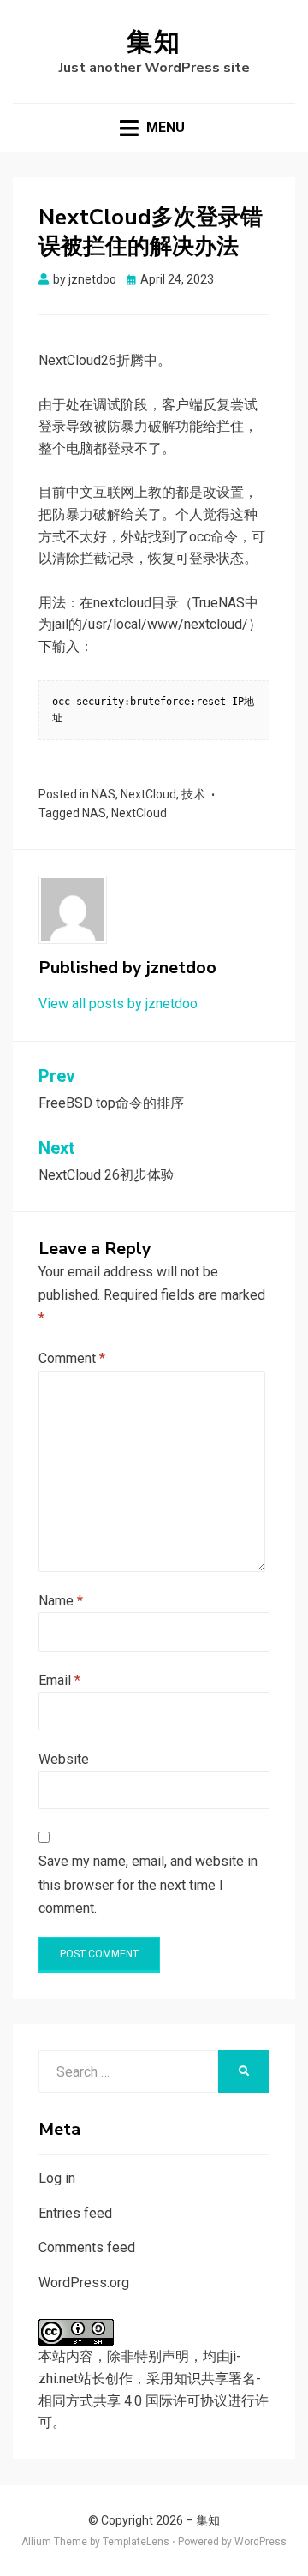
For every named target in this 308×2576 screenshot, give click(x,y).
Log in (57, 2178)
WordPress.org (84, 2283)
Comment (72, 1358)
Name (61, 1601)
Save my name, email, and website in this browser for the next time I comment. (148, 1884)
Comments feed (87, 2247)
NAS (104, 794)
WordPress (261, 2542)
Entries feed (75, 2213)
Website (64, 1759)
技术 (193, 794)
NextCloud (148, 794)
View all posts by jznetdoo (118, 1004)
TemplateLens (136, 2542)
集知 (154, 42)
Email (59, 1680)
